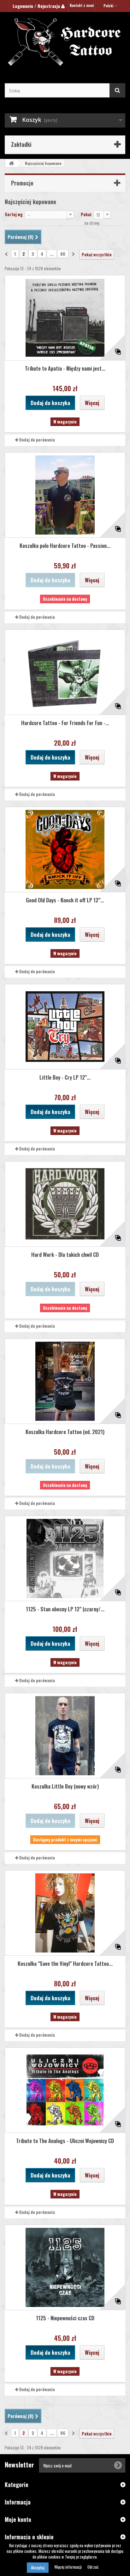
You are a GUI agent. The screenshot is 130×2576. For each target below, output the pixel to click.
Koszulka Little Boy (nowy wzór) (65, 1786)
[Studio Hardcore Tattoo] (65, 42)
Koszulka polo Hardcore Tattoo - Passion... (65, 545)
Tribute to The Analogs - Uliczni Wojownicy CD (65, 2141)
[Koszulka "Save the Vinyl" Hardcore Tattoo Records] (65, 1913)
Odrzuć (93, 2567)
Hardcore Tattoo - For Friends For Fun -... (65, 723)
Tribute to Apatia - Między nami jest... (65, 368)
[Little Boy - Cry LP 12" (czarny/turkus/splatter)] (65, 1027)
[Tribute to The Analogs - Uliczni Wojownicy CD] (65, 2090)
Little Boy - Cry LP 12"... (65, 1077)
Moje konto (18, 2519)
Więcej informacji (68, 2567)
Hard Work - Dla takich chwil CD (65, 1254)
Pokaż (86, 214)
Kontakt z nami (82, 5)
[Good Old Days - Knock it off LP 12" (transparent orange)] (65, 849)
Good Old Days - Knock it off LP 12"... (65, 900)
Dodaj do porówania (37, 440)
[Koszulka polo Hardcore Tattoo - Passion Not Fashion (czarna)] (65, 495)
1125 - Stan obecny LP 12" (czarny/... (65, 1609)
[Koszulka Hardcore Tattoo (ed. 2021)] (65, 1381)
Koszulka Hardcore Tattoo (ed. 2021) (65, 1432)
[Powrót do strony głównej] (11, 163)
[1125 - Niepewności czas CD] (65, 2267)
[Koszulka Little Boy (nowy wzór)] (65, 1736)
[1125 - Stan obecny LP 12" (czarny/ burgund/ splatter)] (65, 1558)
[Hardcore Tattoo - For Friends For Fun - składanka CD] (65, 672)
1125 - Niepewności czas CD (65, 2318)
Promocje (22, 183)
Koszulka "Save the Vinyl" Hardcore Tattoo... (65, 1963)
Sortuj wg (14, 214)
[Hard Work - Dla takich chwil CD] (65, 1204)
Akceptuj (38, 2567)
